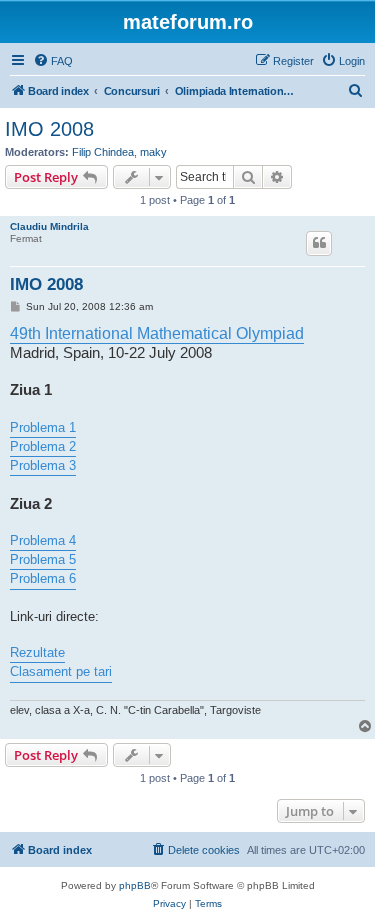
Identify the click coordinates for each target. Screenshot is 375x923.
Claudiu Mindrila (49, 226)
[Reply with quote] (319, 243)
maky (153, 152)
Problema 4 (43, 540)
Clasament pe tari (61, 671)
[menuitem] (53, 61)
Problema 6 (43, 578)
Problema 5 (43, 559)
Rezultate (37, 652)
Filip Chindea (103, 152)
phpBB (135, 885)
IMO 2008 (49, 129)
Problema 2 (43, 446)
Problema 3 (43, 465)
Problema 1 (43, 427)
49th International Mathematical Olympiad (157, 333)
